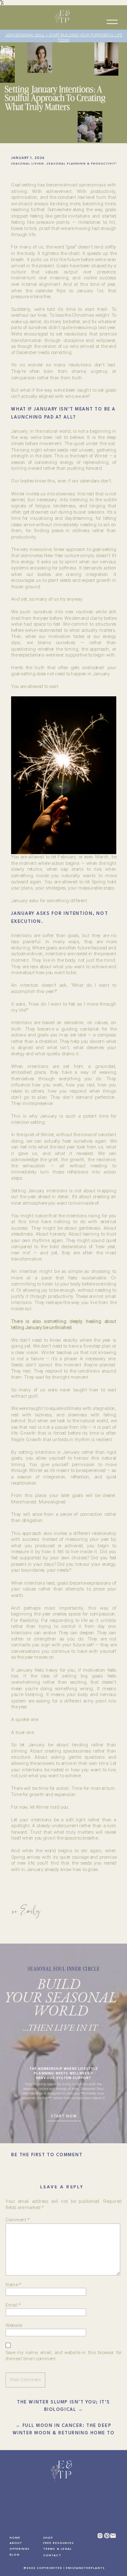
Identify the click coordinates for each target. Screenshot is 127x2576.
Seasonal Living (27, 164)
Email (13, 2305)
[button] (112, 22)
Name (13, 2284)
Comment (17, 2220)
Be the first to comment (47, 2155)
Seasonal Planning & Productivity (82, 164)
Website (14, 2325)
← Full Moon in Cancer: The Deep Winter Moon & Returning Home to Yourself (64, 2433)
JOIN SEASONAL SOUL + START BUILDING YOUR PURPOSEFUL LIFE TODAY (64, 38)
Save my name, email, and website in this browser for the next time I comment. (63, 2356)
